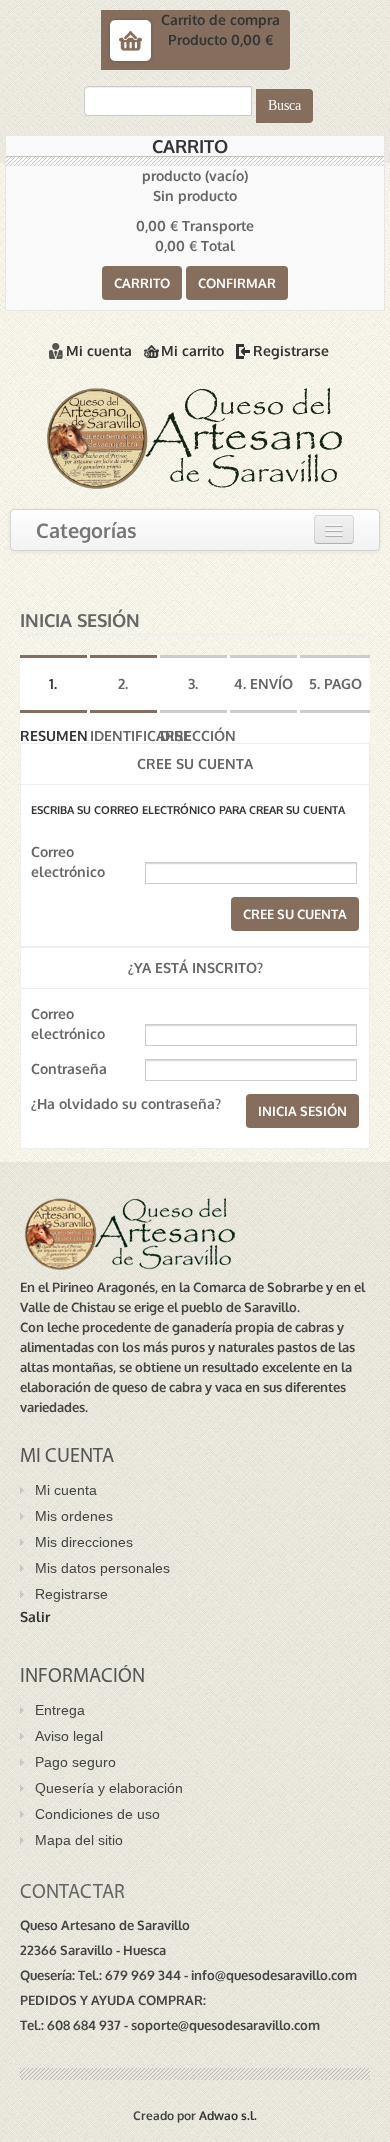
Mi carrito (192, 350)
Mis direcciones (84, 1542)
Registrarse (291, 350)
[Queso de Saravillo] (195, 436)
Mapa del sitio (79, 1840)
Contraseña (69, 1068)
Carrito (190, 146)
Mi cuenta (99, 350)
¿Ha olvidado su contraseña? (126, 1103)
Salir (35, 1616)
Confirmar (237, 283)
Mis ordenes (74, 1516)
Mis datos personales (102, 1568)
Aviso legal (69, 1736)
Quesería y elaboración (109, 1788)
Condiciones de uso (97, 1814)
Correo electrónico (68, 861)
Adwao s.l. (228, 2115)
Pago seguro (75, 1762)
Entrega (60, 1710)
